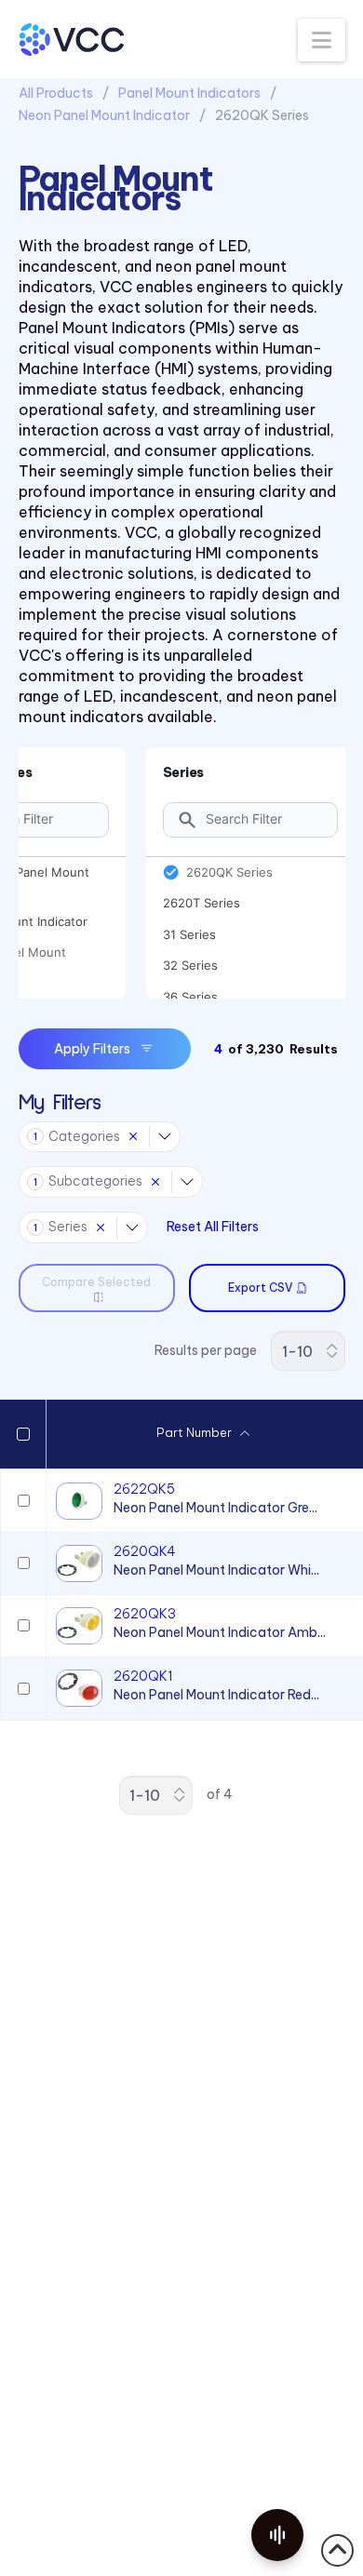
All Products (56, 93)
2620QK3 (145, 1614)
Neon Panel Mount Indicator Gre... (215, 1508)
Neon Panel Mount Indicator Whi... (216, 1570)
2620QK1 (143, 1676)
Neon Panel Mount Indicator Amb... (220, 1632)
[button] (322, 40)
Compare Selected (96, 1282)
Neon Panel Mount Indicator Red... (216, 1695)
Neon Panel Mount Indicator (104, 115)
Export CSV (260, 1288)
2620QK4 (145, 1551)
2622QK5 (144, 1489)
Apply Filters (92, 1049)
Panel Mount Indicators (189, 93)
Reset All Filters (213, 1227)
